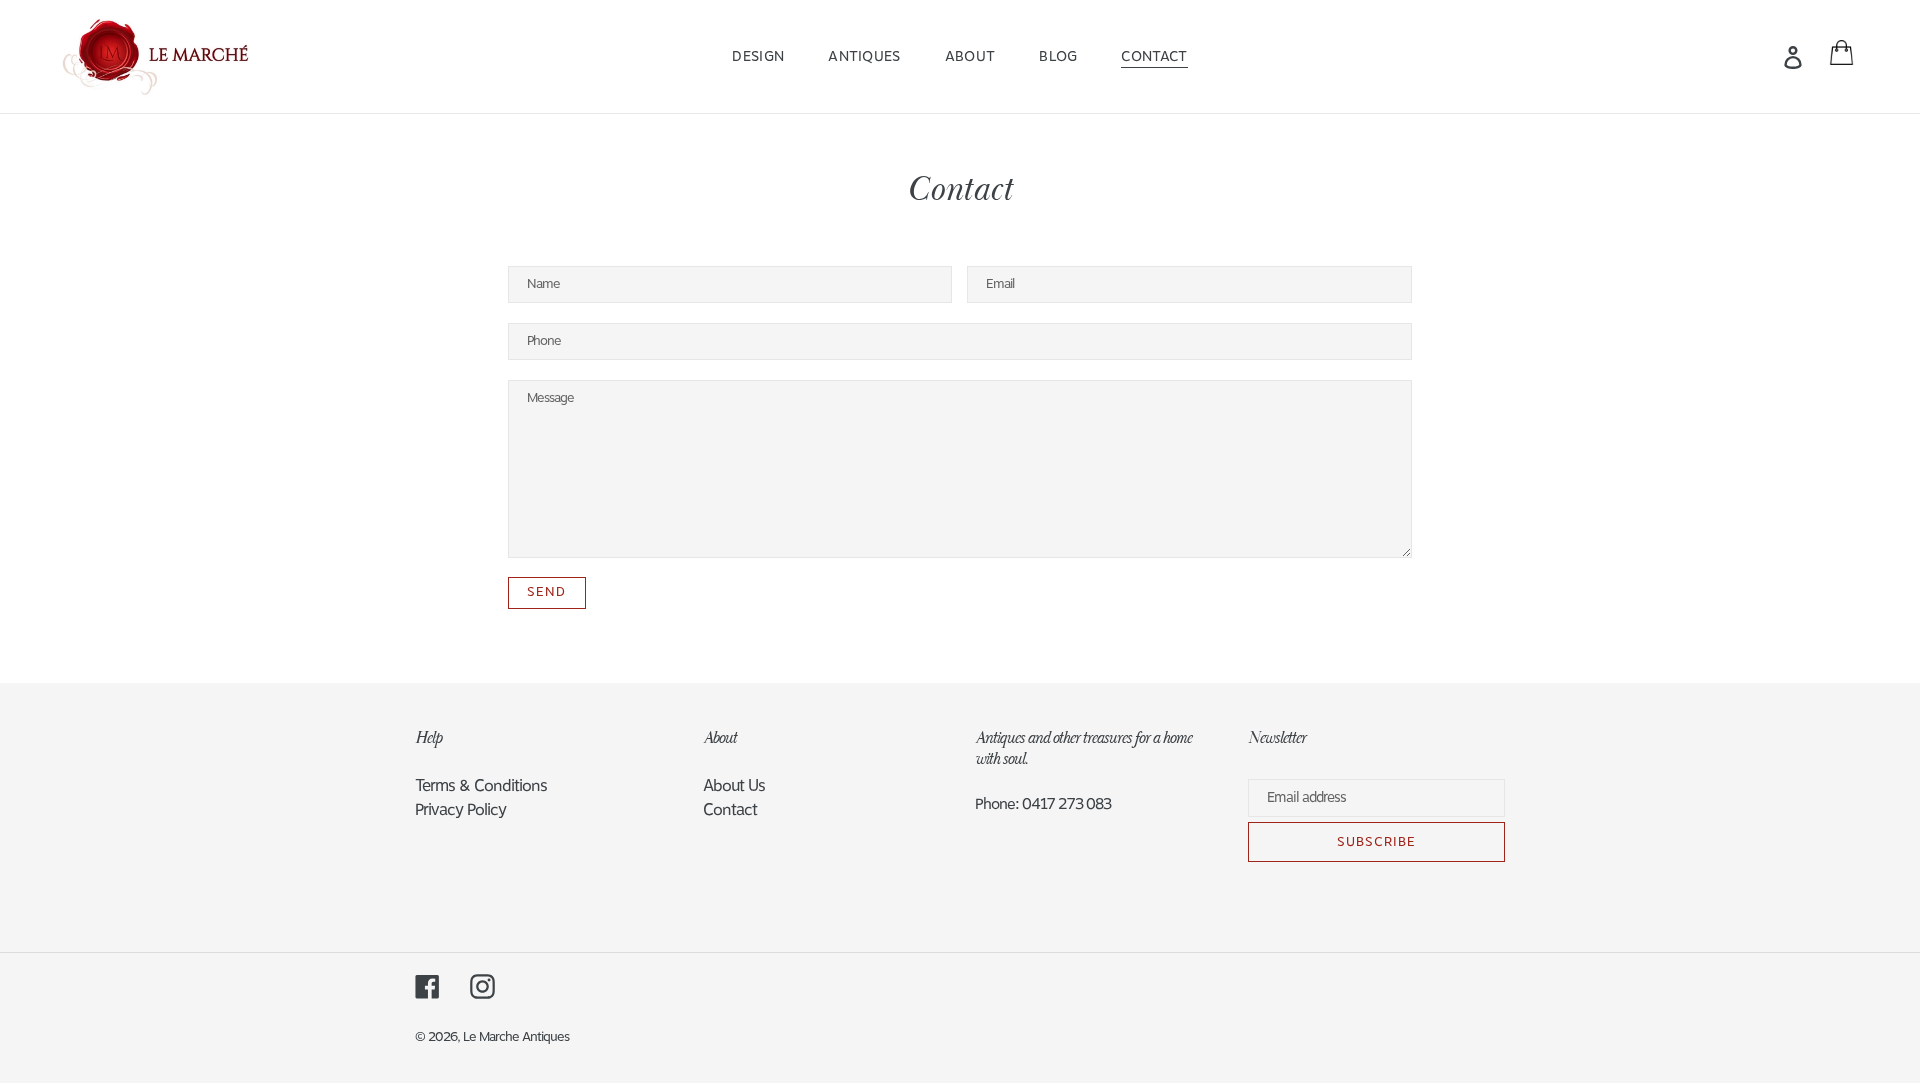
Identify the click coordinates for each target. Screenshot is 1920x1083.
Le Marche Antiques (516, 1037)
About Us (734, 786)
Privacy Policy (460, 810)
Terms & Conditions (481, 786)
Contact (730, 810)
